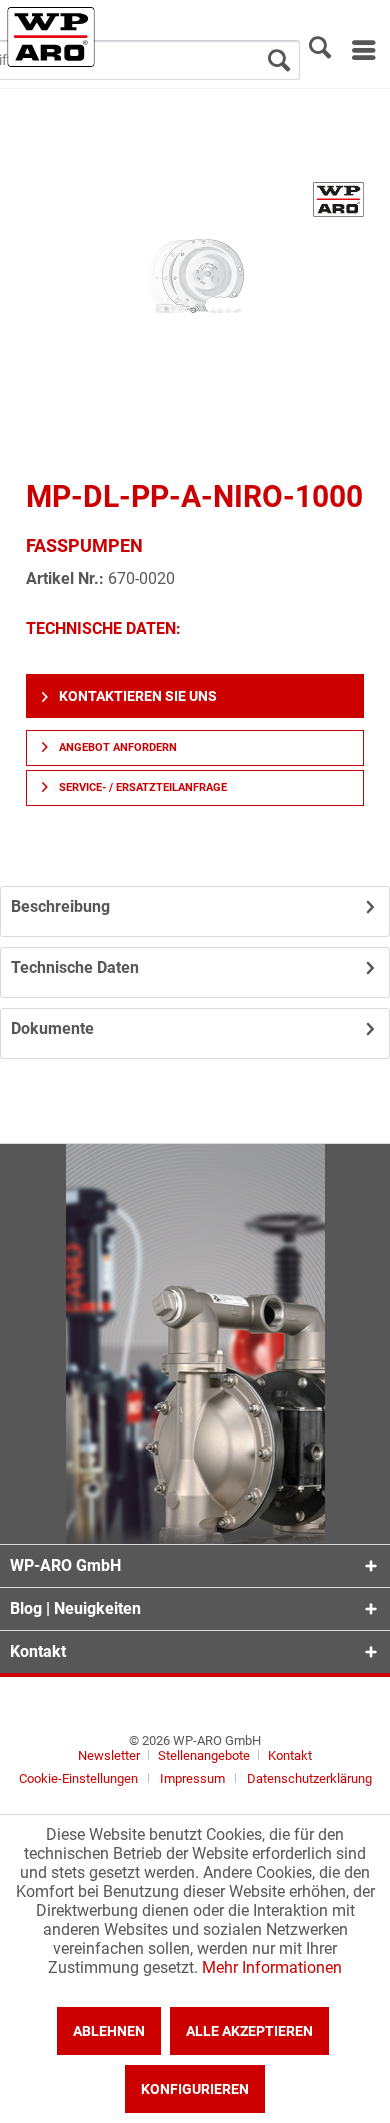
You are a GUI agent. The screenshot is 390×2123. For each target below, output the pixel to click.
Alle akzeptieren (249, 2031)
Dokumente (52, 1028)
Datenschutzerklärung (309, 1778)
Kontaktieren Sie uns (136, 696)
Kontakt (290, 1755)
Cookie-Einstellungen (78, 1778)
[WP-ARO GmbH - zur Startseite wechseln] (51, 37)
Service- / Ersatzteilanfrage (141, 787)
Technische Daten (75, 967)
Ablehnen (109, 2031)
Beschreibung (60, 906)
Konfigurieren (195, 2089)
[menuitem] (362, 50)
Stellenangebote (205, 1755)
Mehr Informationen (272, 1967)
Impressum (192, 1778)
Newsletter (109, 1755)
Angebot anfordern (116, 747)
